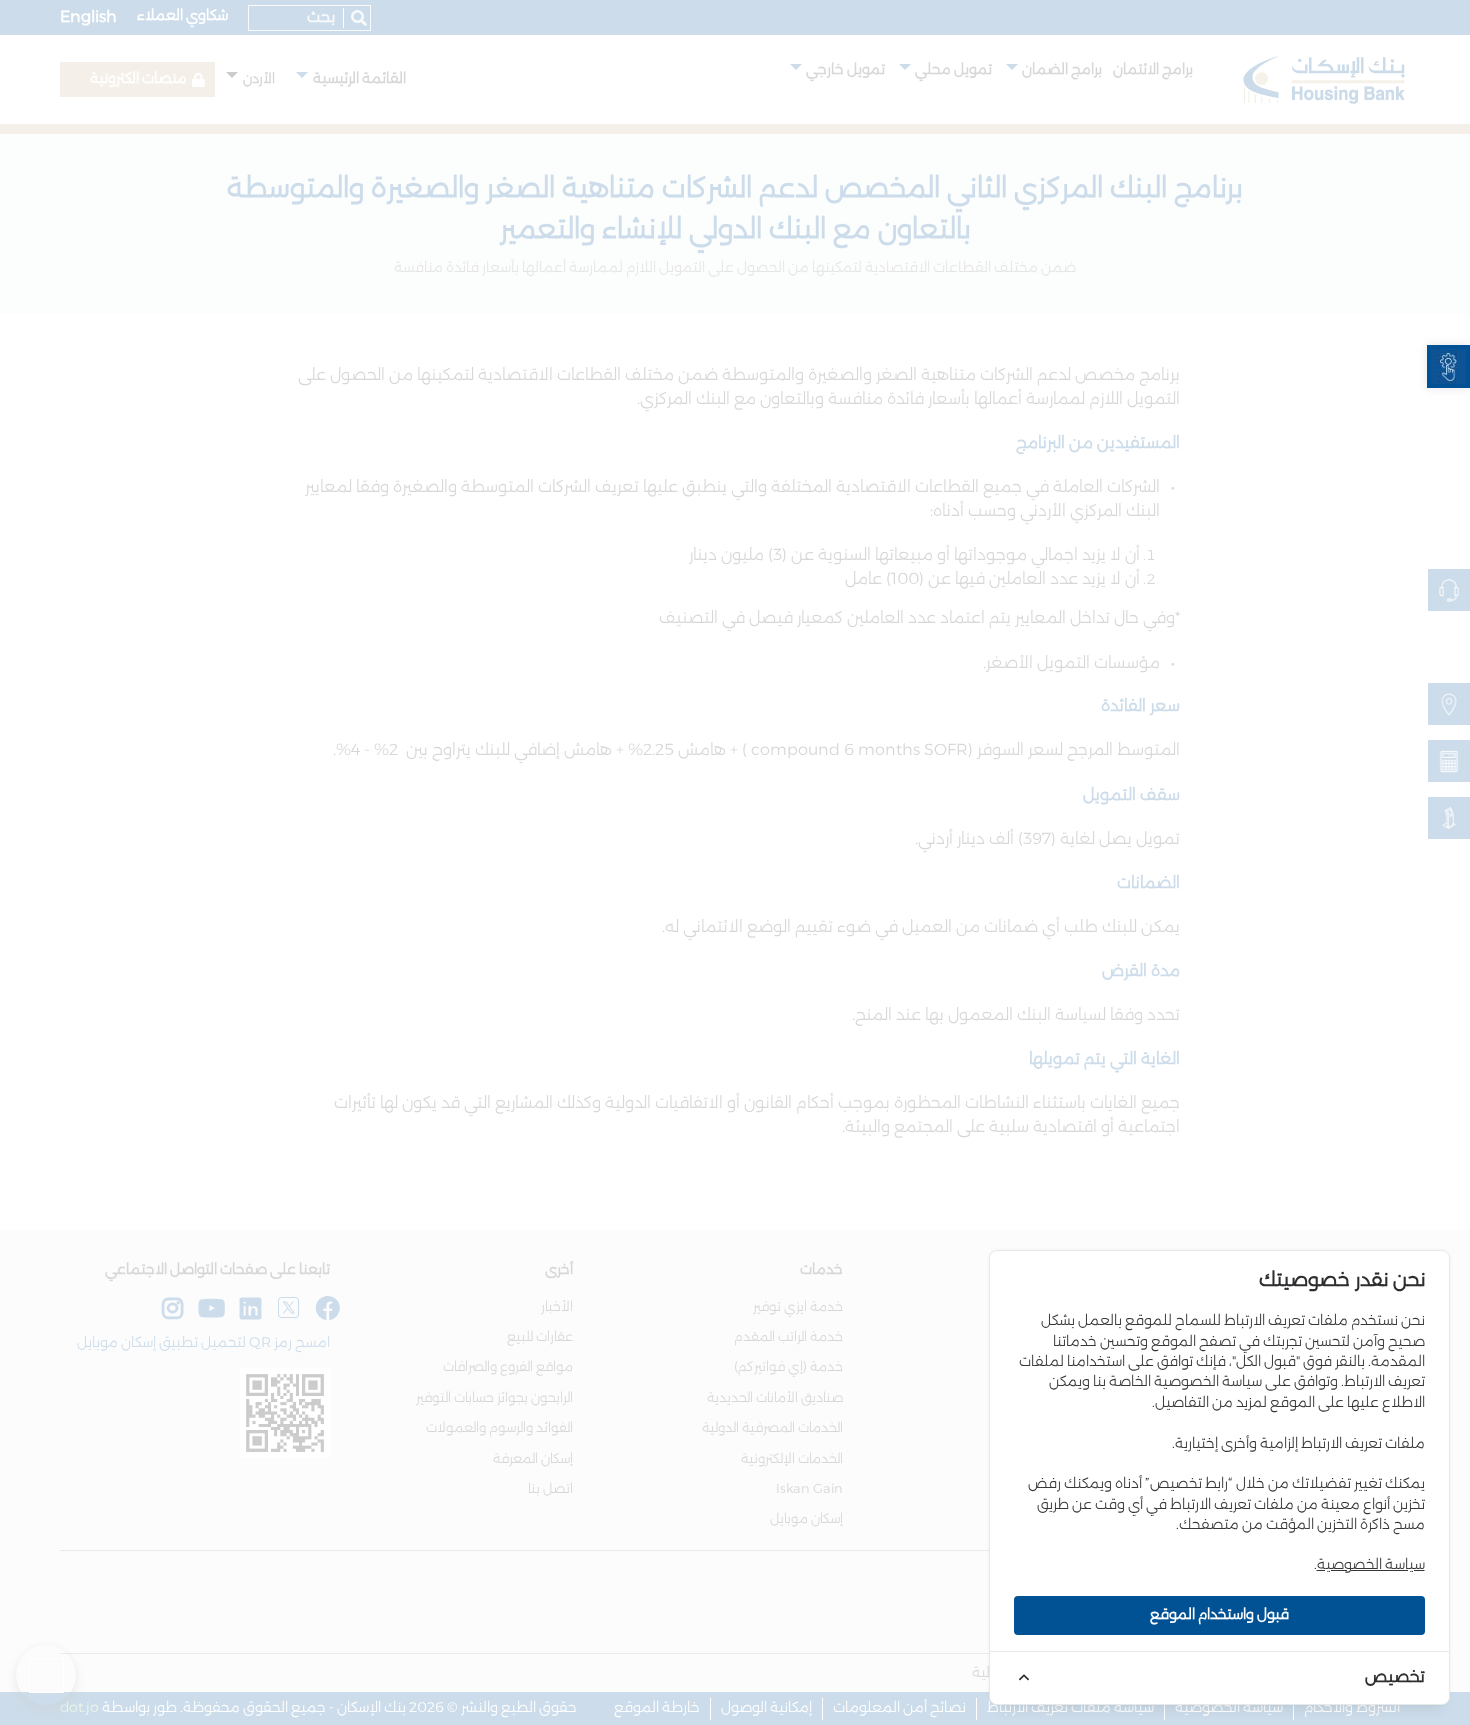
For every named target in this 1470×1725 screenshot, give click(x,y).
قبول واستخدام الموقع (1219, 1615)
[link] (1448, 366)
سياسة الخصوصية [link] (1371, 1565)
